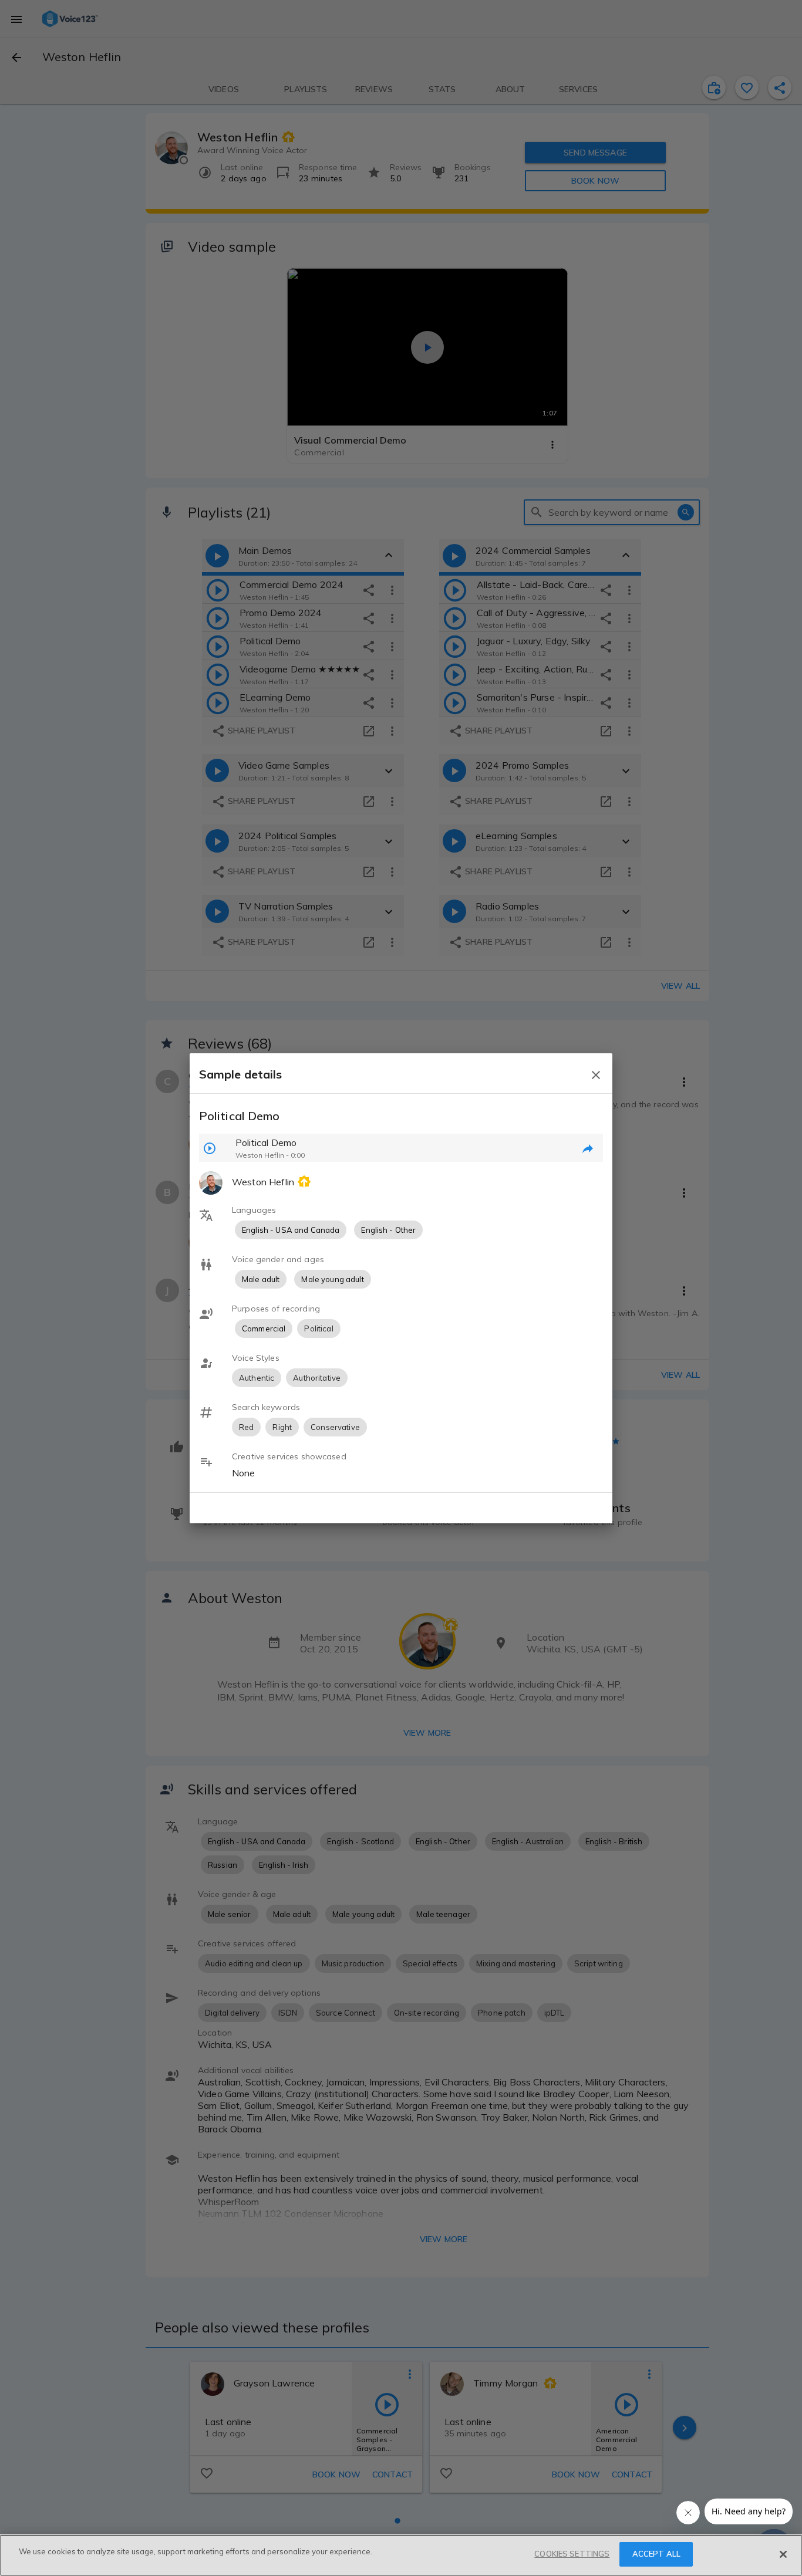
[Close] (783, 2554)
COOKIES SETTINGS (572, 2554)
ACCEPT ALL (656, 2554)
